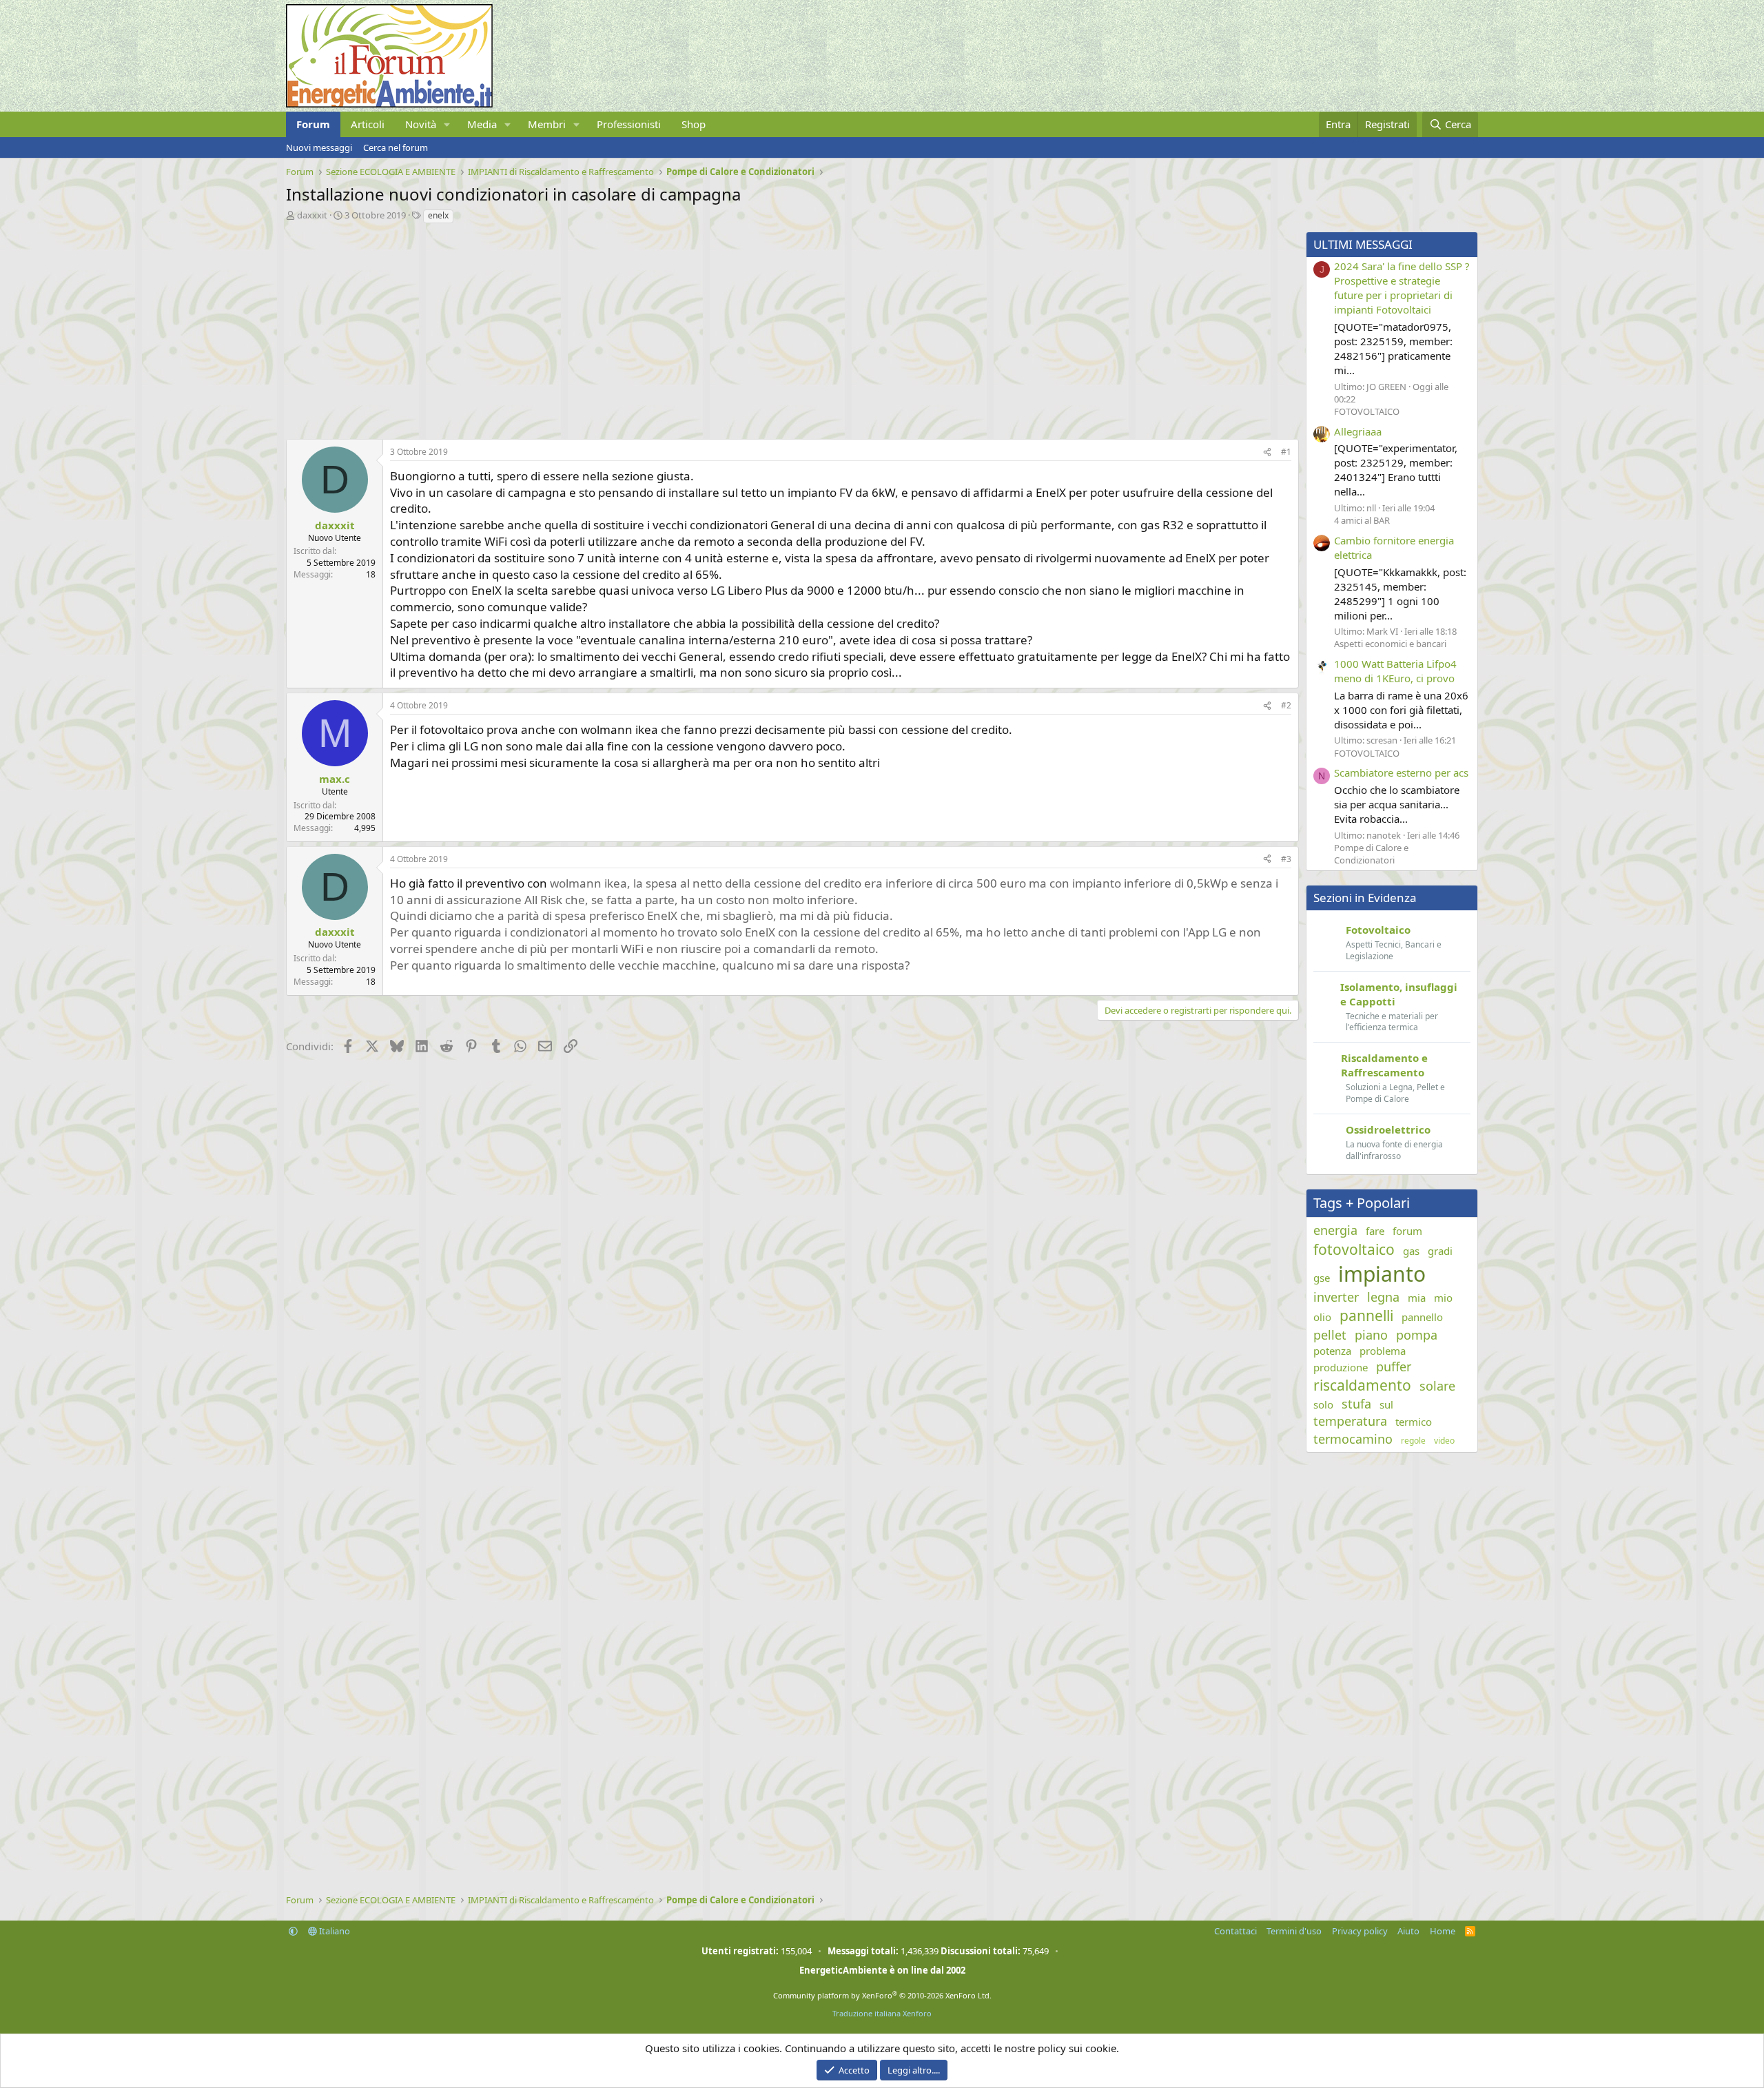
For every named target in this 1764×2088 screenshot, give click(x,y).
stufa (1356, 1404)
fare (1375, 1231)
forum (1407, 1231)
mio (1443, 1298)
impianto (1382, 1274)
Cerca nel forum (396, 147)
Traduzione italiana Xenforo (882, 2013)
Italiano (334, 1931)
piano (1371, 1335)
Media (482, 124)
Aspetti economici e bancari (1390, 644)
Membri (547, 124)
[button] (447, 124)
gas (1411, 1251)
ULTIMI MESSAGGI (1363, 244)
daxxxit (312, 215)
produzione (1341, 1367)
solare (1437, 1386)
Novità (421, 124)
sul (1386, 1404)
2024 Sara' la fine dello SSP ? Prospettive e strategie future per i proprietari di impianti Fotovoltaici (1402, 288)
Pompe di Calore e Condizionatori (1371, 854)
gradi (1440, 1251)
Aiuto (1408, 1931)
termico (1414, 1422)
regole (1413, 1441)
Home (1443, 1931)
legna (1383, 1297)
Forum (313, 124)
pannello (1422, 1317)
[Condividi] (1267, 452)
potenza (1332, 1351)
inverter (1336, 1297)
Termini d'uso (1294, 1931)
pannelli (1366, 1316)
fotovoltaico (1354, 1249)
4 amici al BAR (1362, 520)
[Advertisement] (699, 328)
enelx (438, 215)
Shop (694, 124)
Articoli (368, 124)
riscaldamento (1362, 1385)
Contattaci (1235, 1931)
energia (1335, 1230)
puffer (1394, 1367)
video (1444, 1441)
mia (1417, 1298)
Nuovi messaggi (319, 147)
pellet (1330, 1335)
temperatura (1350, 1421)
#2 (1286, 705)
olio (1322, 1317)
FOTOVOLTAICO (1367, 411)
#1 (1286, 452)
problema (1383, 1351)
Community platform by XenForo (882, 1995)
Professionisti (629, 124)
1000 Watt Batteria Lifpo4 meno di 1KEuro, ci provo (1395, 671)
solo (1323, 1404)
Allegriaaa (1358, 431)
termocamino (1353, 1439)
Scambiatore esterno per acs (1401, 772)
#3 (1286, 859)
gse (1322, 1278)
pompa (1417, 1335)
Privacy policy (1360, 1931)
